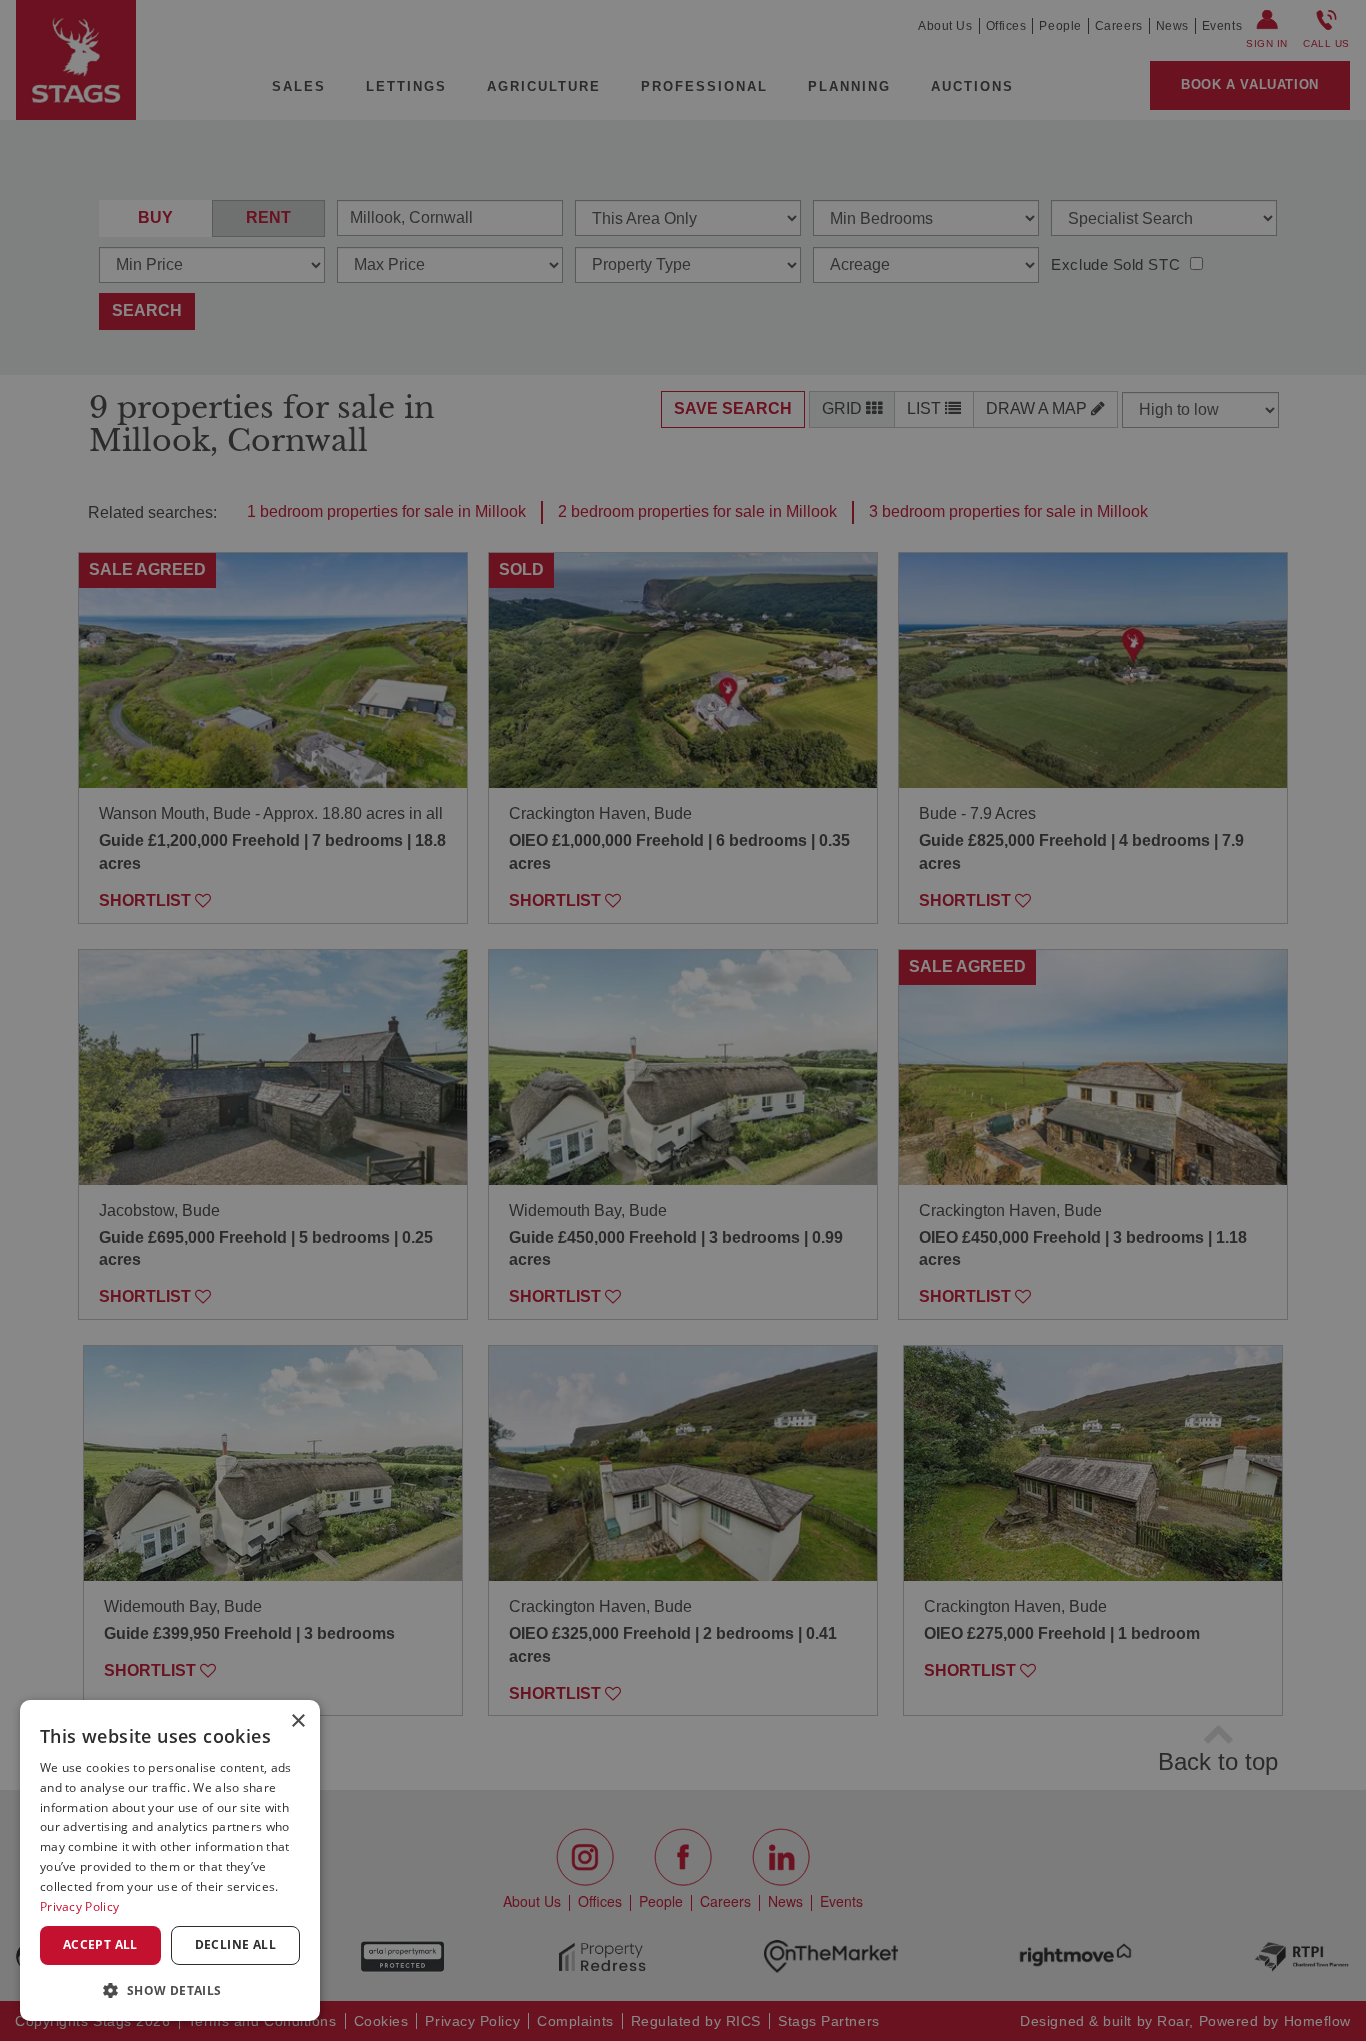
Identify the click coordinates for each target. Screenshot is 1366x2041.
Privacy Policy (79, 1906)
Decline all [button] (235, 1944)
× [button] (297, 1721)
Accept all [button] (100, 1944)
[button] (170, 1989)
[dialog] (170, 1860)
